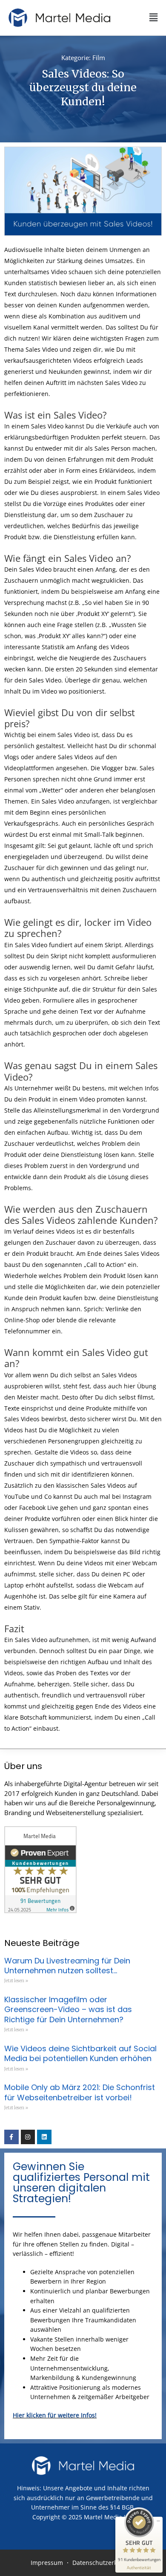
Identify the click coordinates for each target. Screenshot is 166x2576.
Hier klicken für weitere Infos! (55, 2415)
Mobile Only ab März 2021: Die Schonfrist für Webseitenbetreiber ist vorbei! (80, 2092)
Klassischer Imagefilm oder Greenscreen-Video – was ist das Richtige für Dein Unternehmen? (68, 2009)
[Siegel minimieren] (158, 2521)
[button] (138, 18)
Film (99, 58)
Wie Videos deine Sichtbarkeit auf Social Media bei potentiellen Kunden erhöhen (80, 2053)
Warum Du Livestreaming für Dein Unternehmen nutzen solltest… (67, 1966)
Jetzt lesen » (16, 1981)
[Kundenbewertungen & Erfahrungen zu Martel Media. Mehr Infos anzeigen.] (40, 1869)
